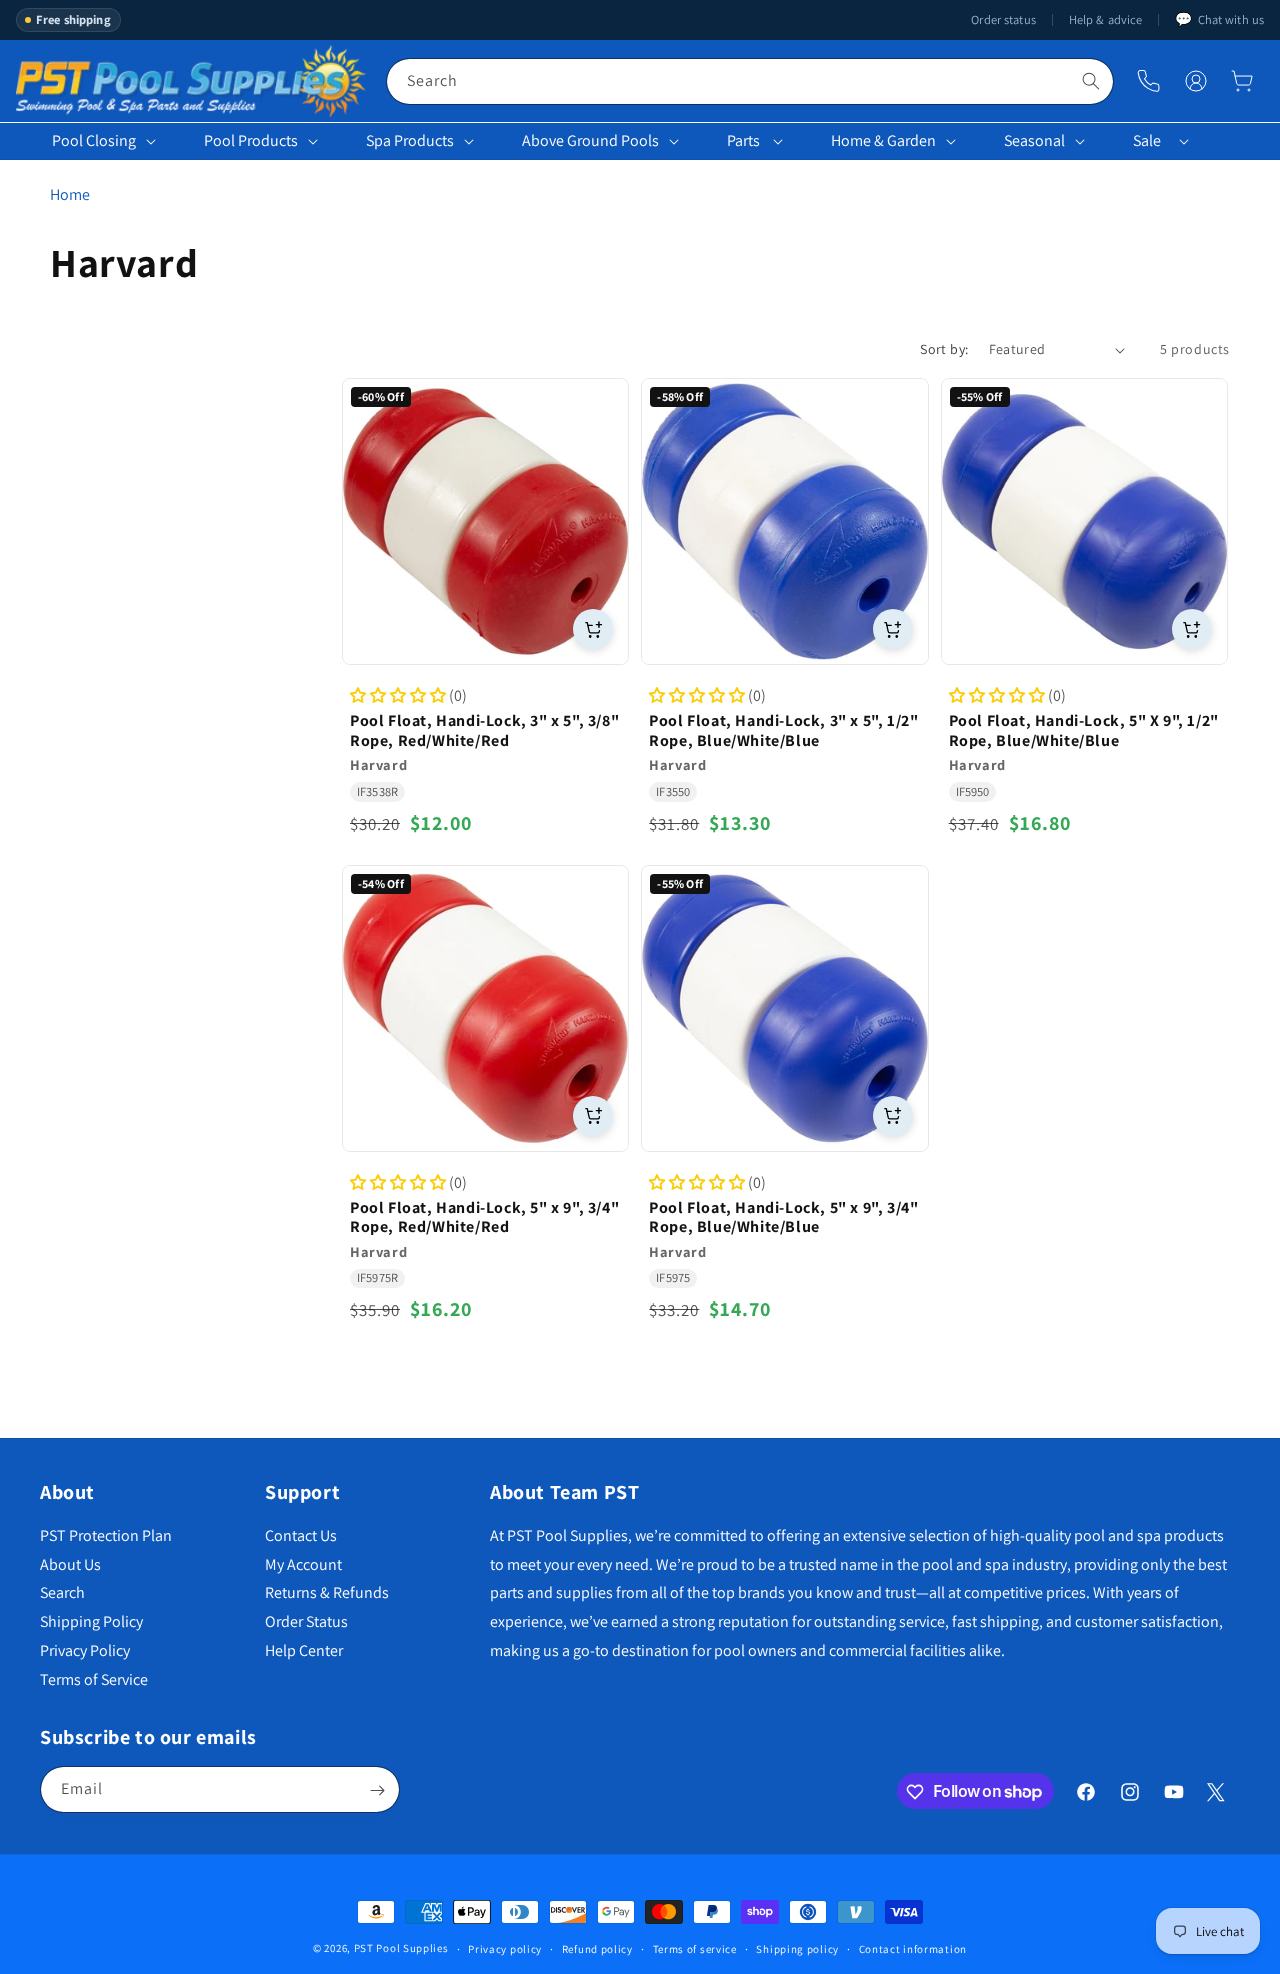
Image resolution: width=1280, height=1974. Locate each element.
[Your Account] (1196, 81)
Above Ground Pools (590, 140)
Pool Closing (94, 140)
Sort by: (944, 349)
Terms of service (695, 1948)
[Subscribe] (377, 1790)
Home (70, 194)
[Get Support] (1148, 81)
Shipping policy (797, 1948)
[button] (1242, 81)
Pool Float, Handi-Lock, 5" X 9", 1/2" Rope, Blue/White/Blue (1084, 731)
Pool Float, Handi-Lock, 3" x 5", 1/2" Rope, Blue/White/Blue (783, 731)
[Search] (1091, 81)
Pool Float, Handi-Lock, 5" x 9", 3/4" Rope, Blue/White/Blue (783, 1218)
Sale (1147, 140)
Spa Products (410, 140)
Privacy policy (505, 1948)
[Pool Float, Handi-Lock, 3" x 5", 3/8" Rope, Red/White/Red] (485, 521)
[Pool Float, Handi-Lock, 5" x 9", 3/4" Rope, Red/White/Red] (485, 1008)
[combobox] (750, 81)
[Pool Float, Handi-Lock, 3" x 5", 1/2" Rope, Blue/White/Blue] (784, 521)
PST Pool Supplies (401, 1948)
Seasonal (1034, 140)
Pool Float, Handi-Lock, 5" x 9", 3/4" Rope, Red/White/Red (484, 1218)
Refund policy (597, 1948)
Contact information (913, 1948)
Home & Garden (883, 140)
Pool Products (251, 140)
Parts (743, 140)
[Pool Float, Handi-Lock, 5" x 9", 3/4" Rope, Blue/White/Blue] (784, 1008)
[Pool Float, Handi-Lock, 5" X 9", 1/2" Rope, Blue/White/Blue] (1084, 521)
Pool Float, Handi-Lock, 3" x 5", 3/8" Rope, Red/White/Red (484, 731)
